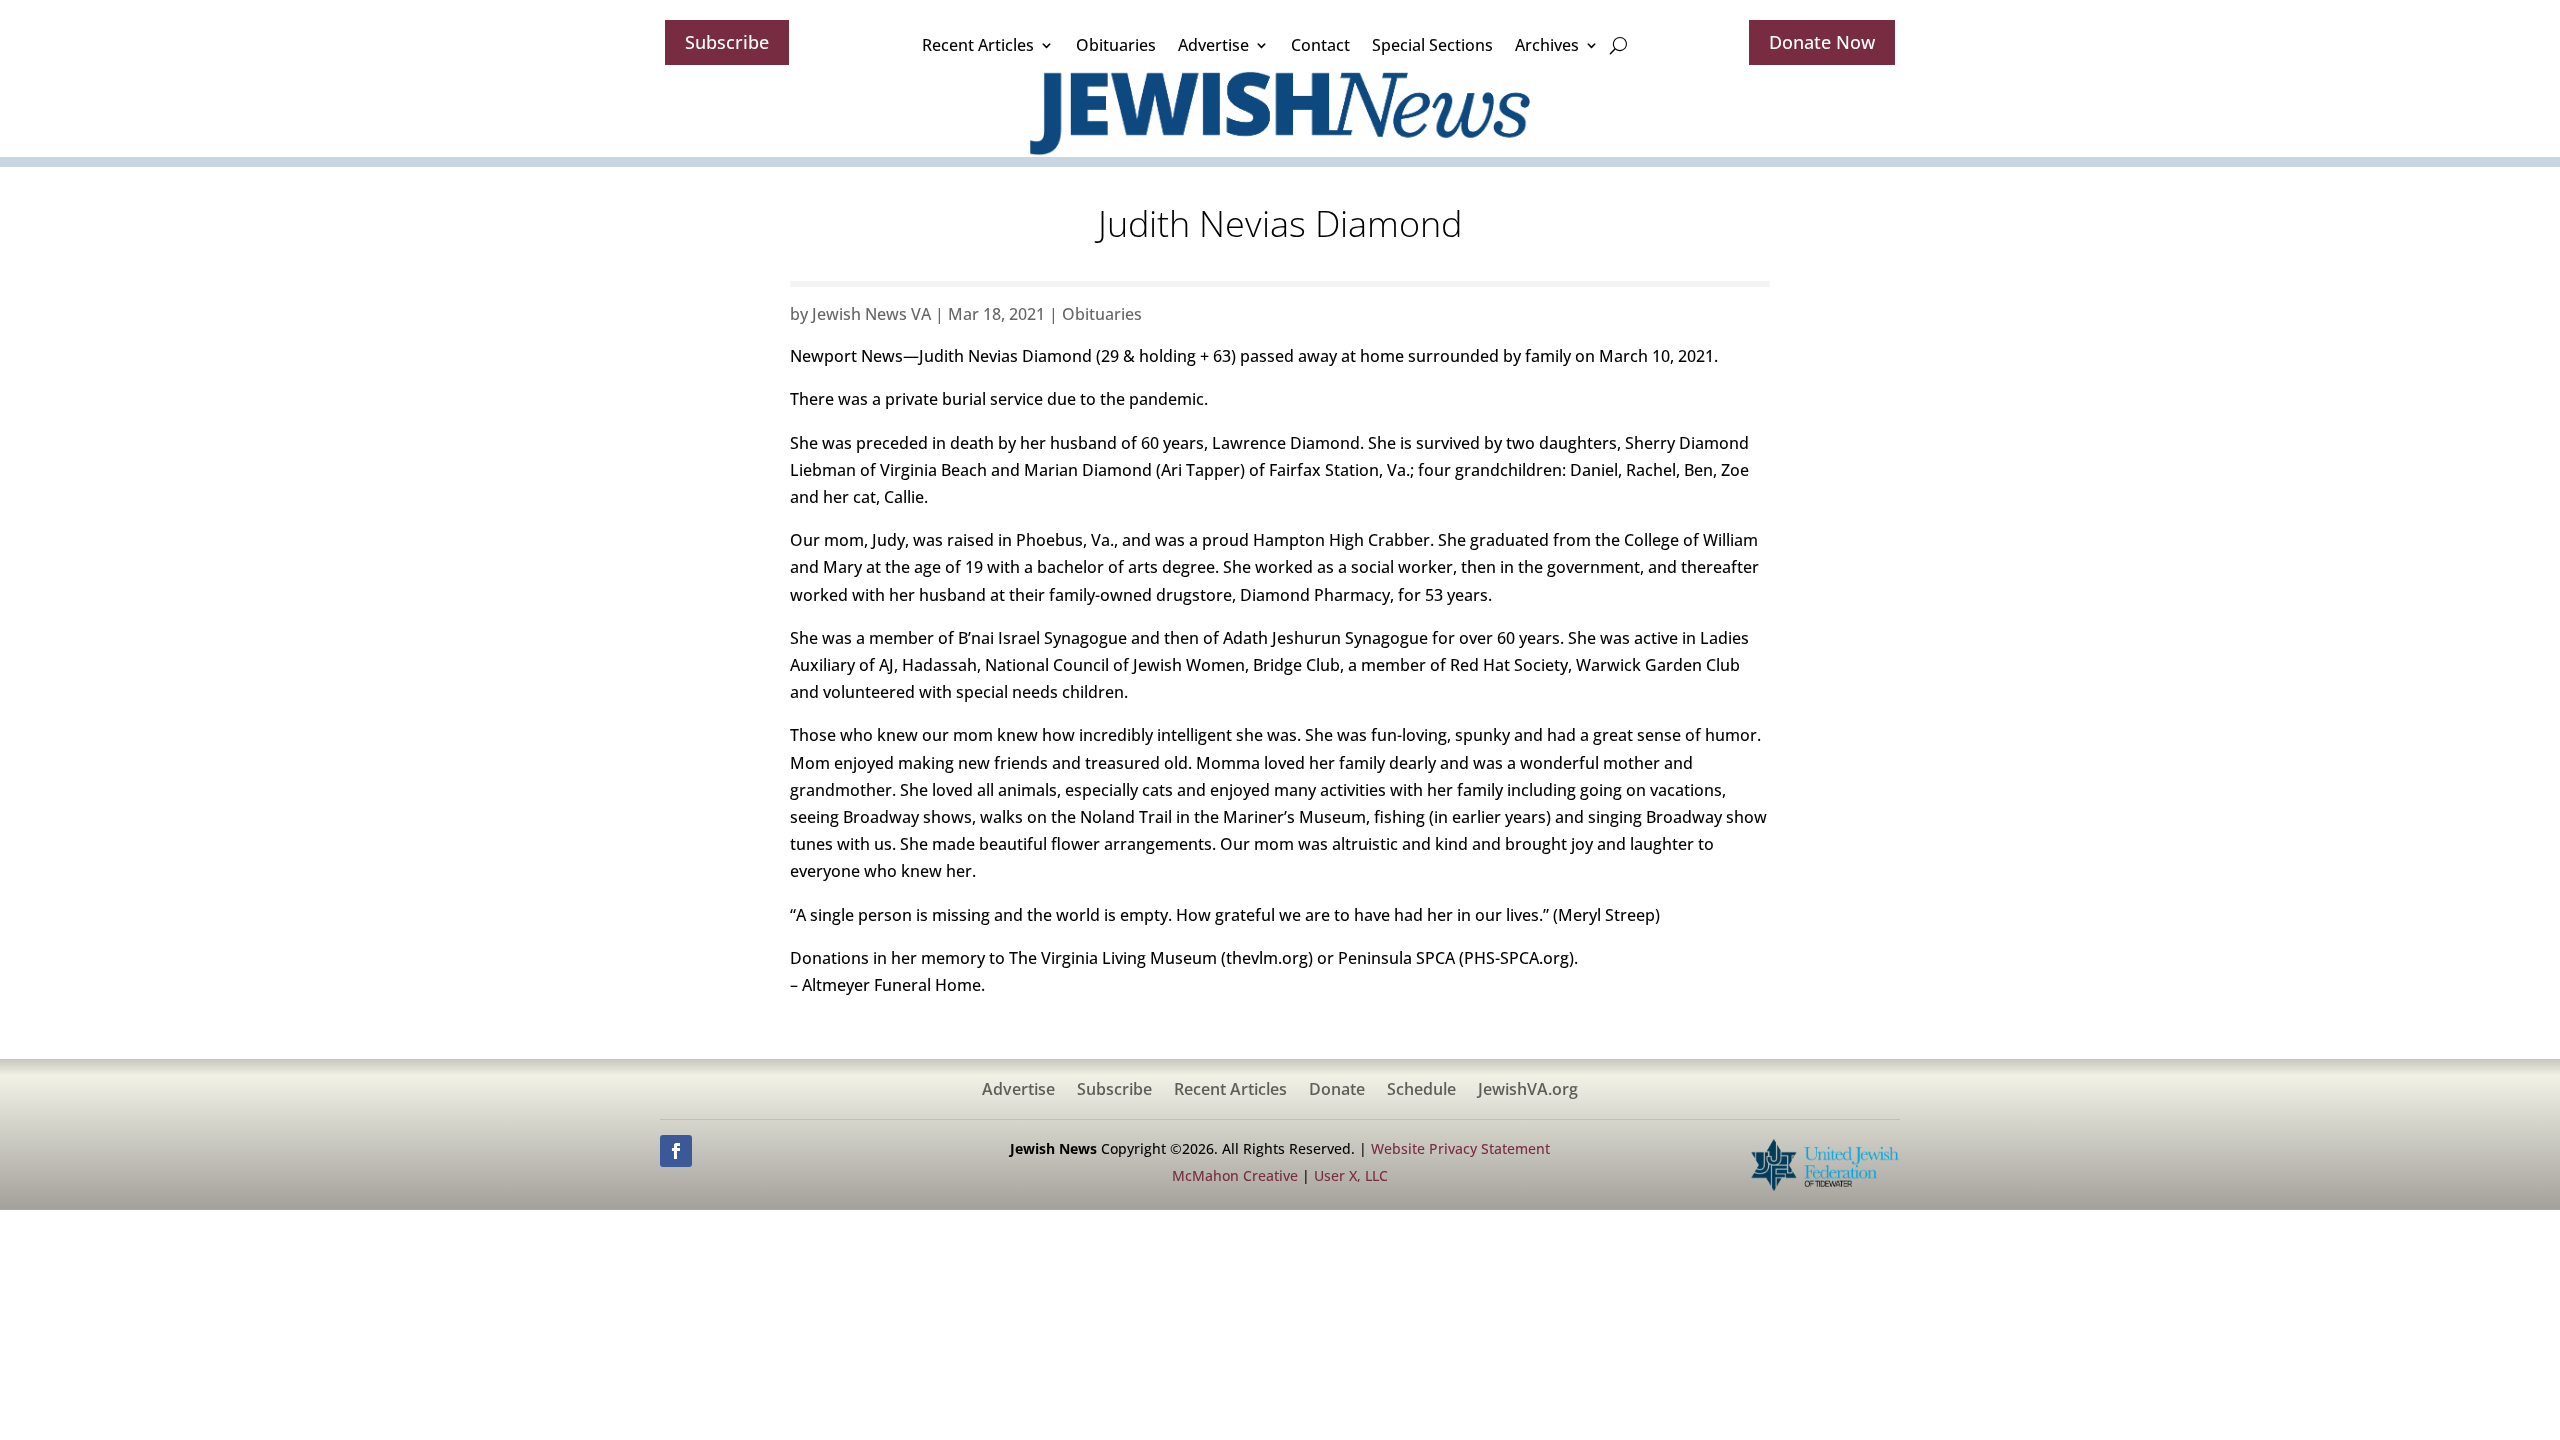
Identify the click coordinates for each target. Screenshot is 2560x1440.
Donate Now (1822, 42)
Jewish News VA (871, 314)
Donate (1337, 1091)
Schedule (1421, 1091)
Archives (1547, 45)
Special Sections (1432, 45)
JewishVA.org (1528, 1091)
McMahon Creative (1235, 1175)
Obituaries (1116, 45)
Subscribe (727, 42)
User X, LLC (1351, 1175)
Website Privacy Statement (1460, 1148)
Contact (1320, 45)
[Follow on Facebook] (676, 1151)
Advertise (1213, 45)
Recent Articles (978, 45)
